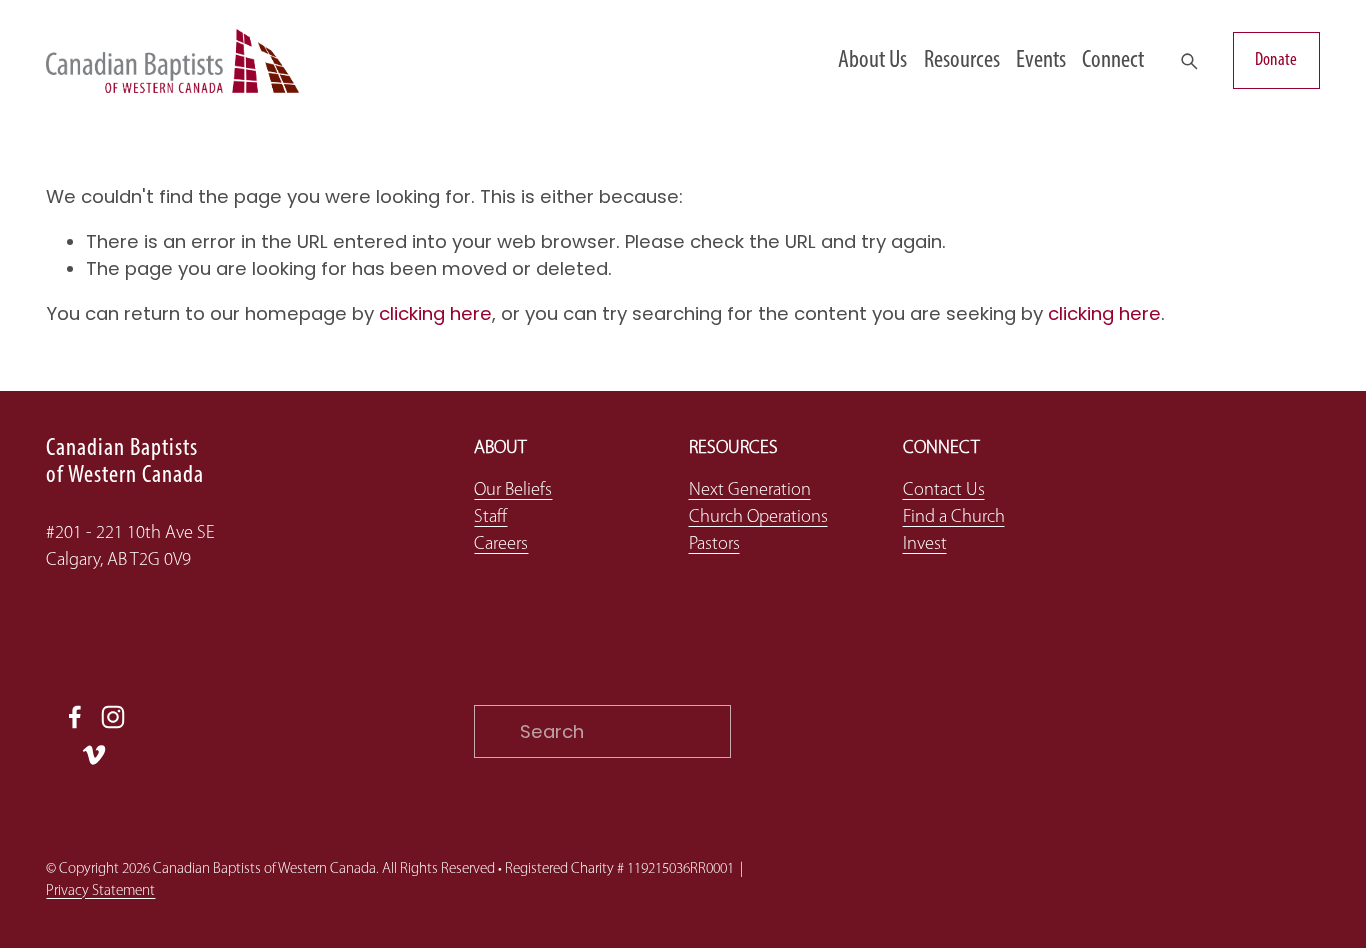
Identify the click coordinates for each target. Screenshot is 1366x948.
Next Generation (750, 490)
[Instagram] (113, 717)
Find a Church (954, 517)
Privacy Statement (100, 891)
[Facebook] (75, 717)
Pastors (714, 544)
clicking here (435, 313)
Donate (1276, 60)
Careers (501, 544)
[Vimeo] (94, 755)
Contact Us (944, 490)
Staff (490, 517)
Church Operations (758, 517)
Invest (925, 544)
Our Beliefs (513, 490)
